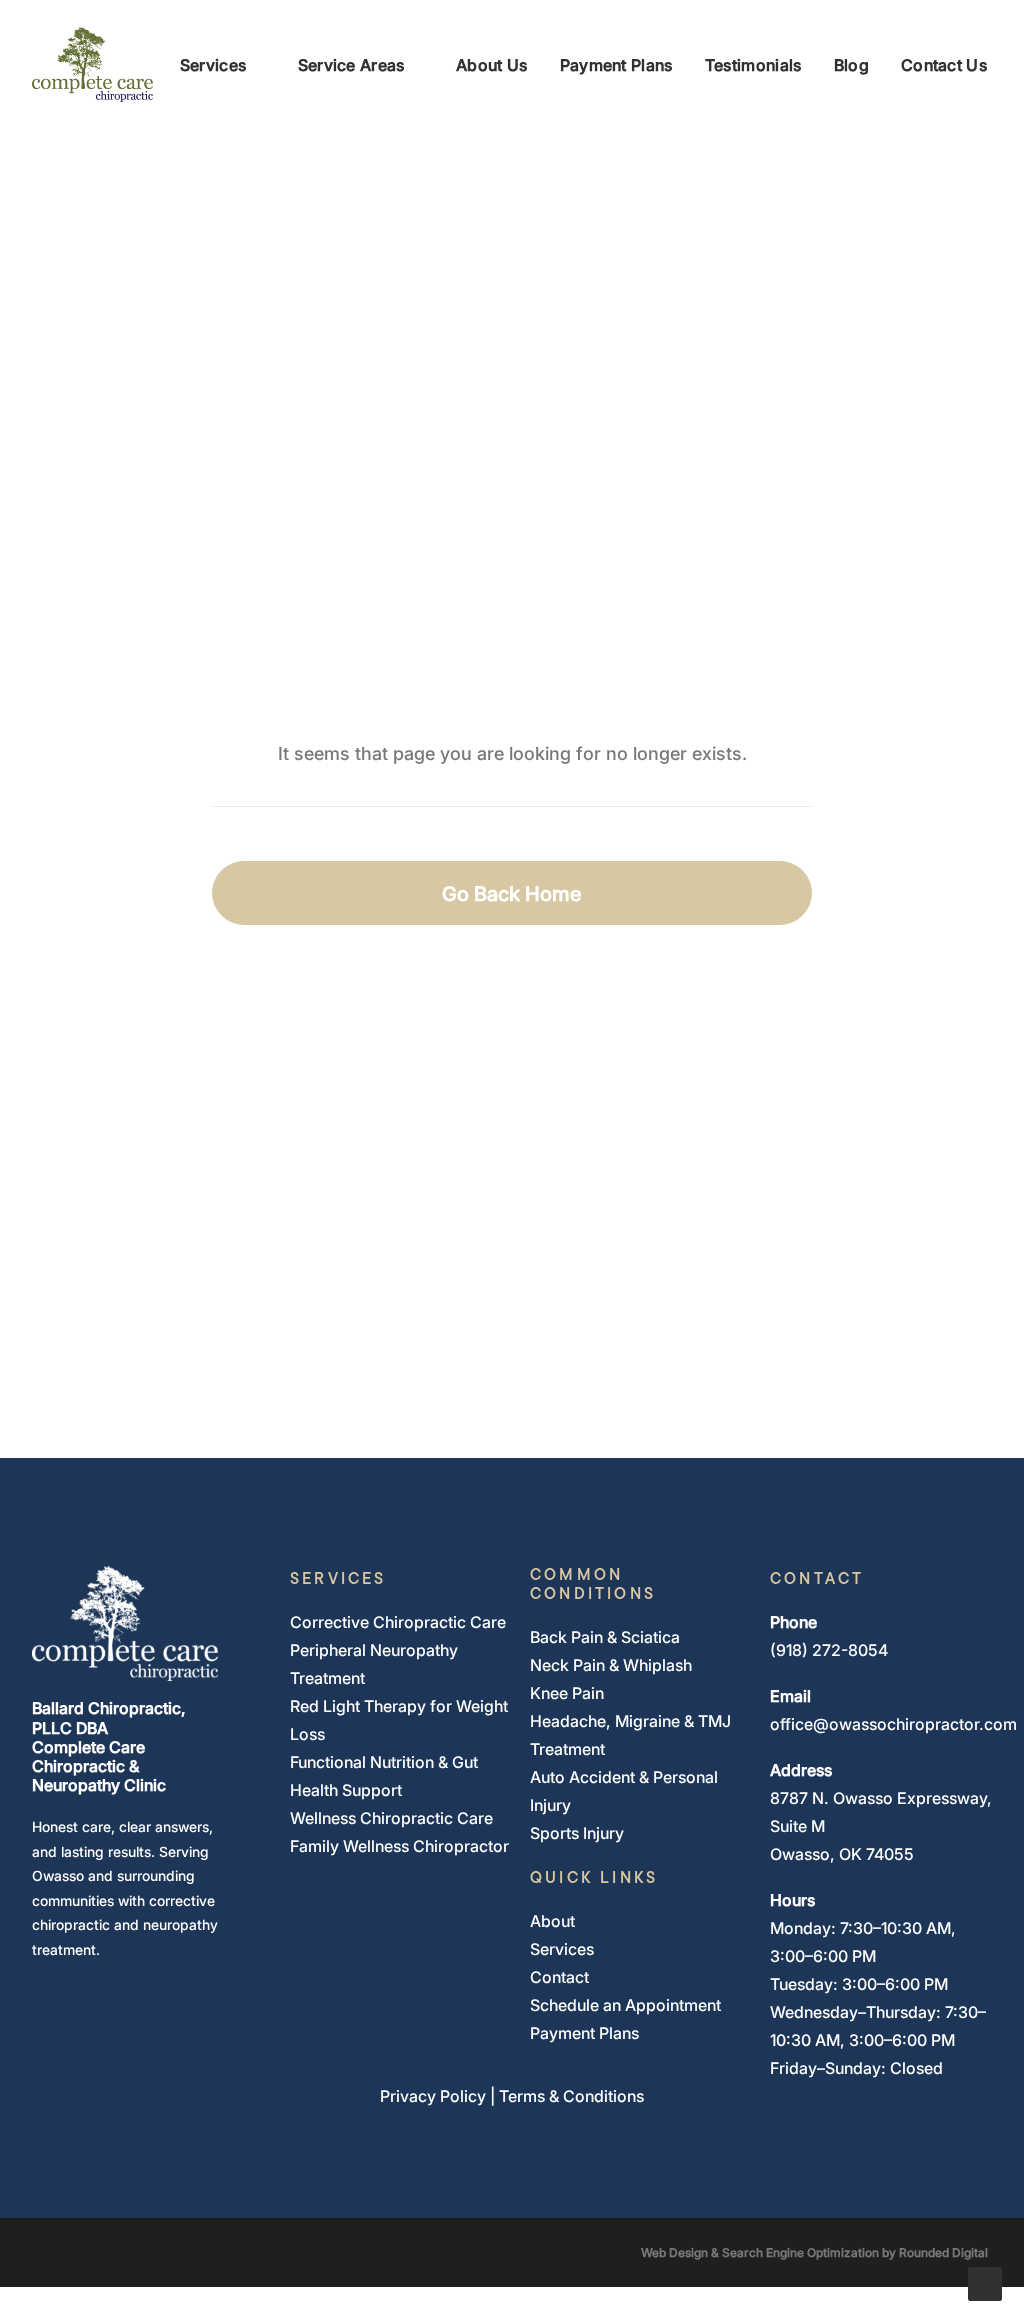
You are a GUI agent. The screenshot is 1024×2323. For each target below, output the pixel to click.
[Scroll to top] (985, 2282)
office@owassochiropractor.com (893, 1724)
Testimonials (753, 65)
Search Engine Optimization (800, 2252)
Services (213, 65)
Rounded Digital (943, 2252)
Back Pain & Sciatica (605, 1637)
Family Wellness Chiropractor (399, 1846)
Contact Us (944, 65)
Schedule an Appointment (625, 2005)
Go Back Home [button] (512, 893)
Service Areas (351, 65)
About (552, 1921)
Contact (559, 1977)
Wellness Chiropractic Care (391, 1818)
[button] (41, 1994)
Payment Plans (616, 65)
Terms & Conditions (571, 2096)
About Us (492, 65)
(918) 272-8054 (829, 1650)
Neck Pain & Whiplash (611, 1665)
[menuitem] (223, 64)
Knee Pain (567, 1693)
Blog (851, 65)
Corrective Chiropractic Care (398, 1622)
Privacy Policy (433, 2096)
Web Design (674, 2252)
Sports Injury (577, 1833)
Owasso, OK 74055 (842, 1854)
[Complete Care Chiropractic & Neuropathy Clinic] (92, 64)
